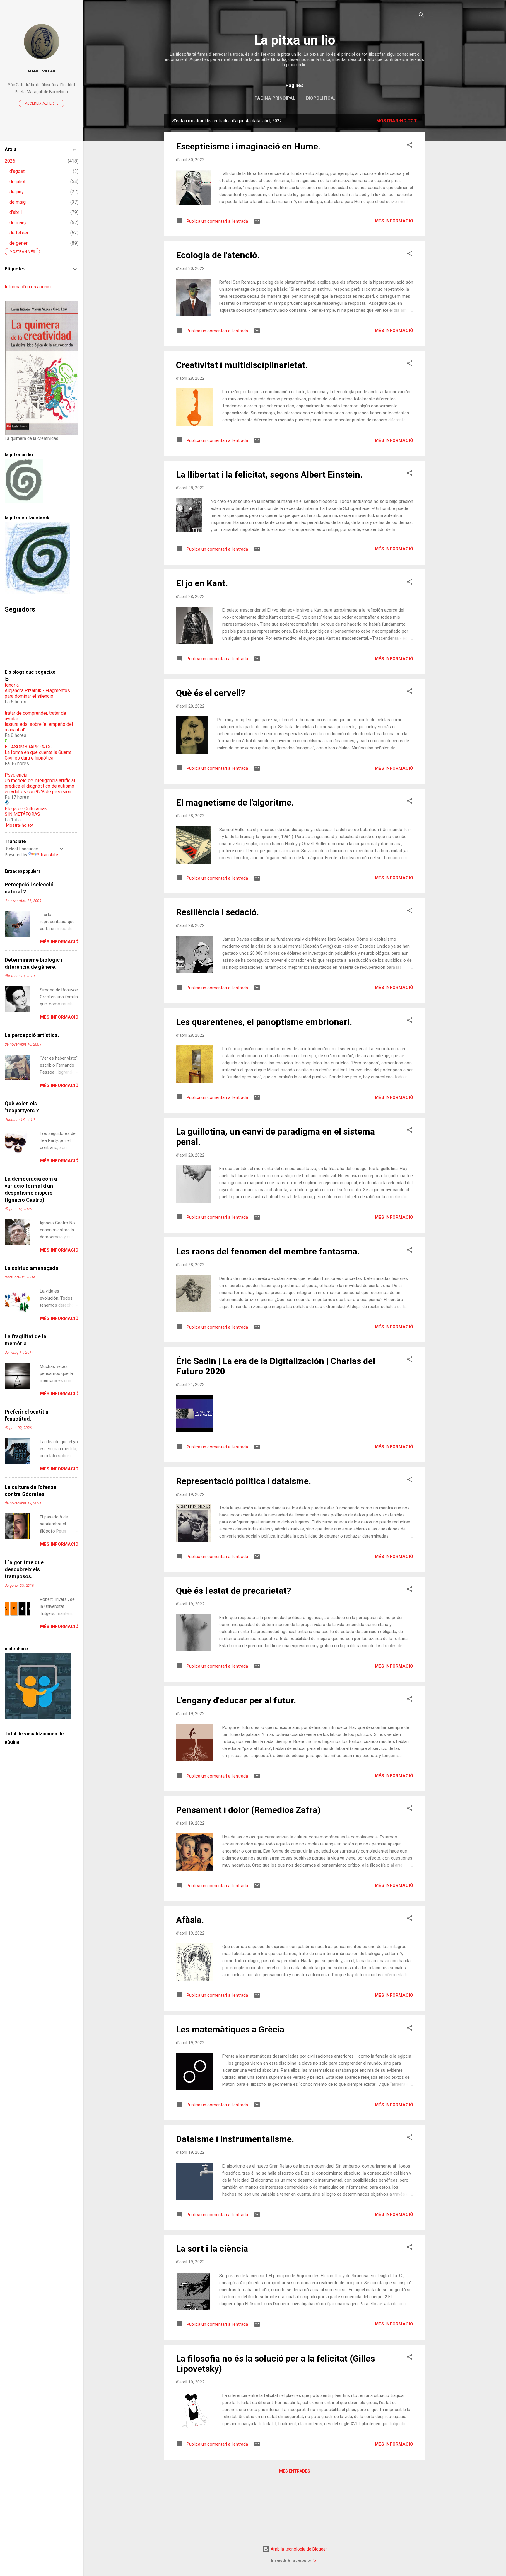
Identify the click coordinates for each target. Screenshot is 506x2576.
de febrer (19, 233)
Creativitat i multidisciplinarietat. (242, 365)
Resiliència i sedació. (217, 912)
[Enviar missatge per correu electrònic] (257, 223)
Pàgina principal (275, 98)
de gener (18, 243)
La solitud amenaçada (31, 1268)
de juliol (17, 182)
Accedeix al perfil (42, 103)
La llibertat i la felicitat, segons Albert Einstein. (269, 475)
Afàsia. (190, 1920)
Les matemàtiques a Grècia (230, 2029)
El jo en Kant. (202, 583)
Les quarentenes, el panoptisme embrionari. (264, 1022)
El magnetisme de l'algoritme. (235, 802)
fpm (316, 2561)
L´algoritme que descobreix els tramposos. (24, 1569)
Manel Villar (42, 71)
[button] (410, 146)
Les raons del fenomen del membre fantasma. (268, 1251)
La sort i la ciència (212, 2249)
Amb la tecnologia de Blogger (298, 2549)
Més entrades (295, 2471)
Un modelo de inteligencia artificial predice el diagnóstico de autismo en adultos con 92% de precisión (40, 786)
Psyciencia (16, 775)
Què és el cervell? (211, 693)
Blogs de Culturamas (26, 809)
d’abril (16, 212)
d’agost (17, 171)
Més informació (394, 221)
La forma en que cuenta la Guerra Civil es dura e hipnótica (38, 755)
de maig (18, 202)
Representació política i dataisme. (243, 1481)
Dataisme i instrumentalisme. (235, 2139)
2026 (10, 161)
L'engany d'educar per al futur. (236, 1700)
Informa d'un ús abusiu (28, 287)
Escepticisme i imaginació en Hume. (248, 146)
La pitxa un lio (295, 40)
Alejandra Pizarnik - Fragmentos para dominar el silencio (37, 693)
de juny (17, 192)
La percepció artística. (32, 1035)
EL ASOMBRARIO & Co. (29, 747)
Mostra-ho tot (20, 825)
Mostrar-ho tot (396, 121)
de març (18, 223)
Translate (49, 855)
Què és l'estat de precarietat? (234, 1591)
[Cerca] (421, 16)
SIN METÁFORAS (22, 814)
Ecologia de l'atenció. (218, 255)
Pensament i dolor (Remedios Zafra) (248, 1810)
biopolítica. (320, 98)
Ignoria (12, 685)
